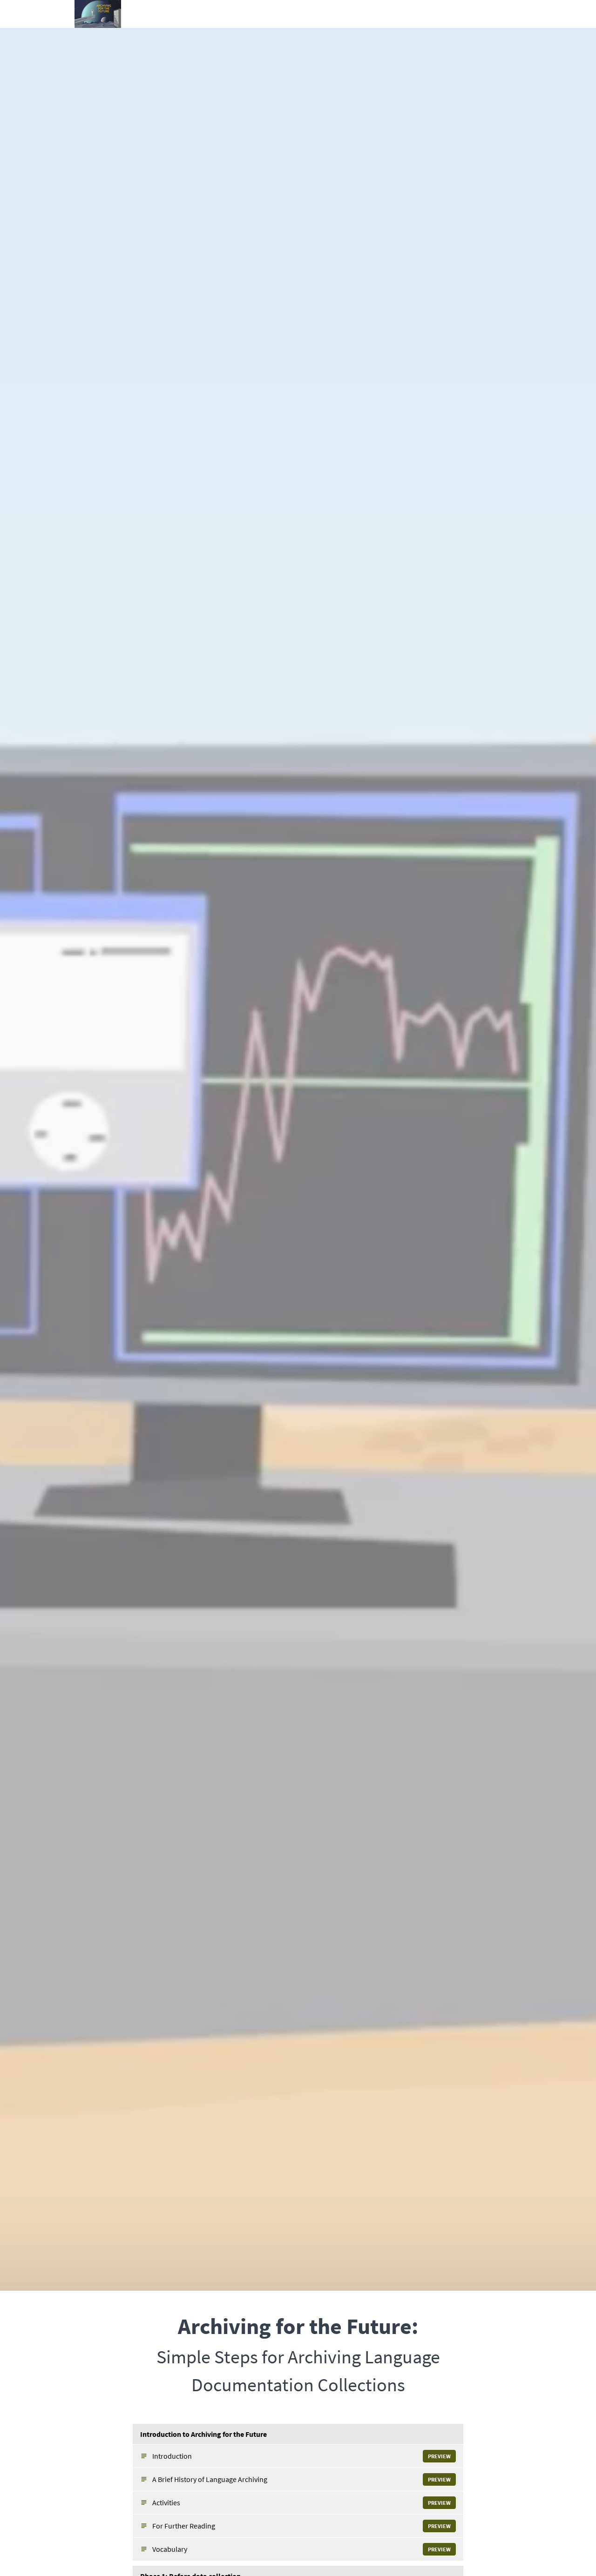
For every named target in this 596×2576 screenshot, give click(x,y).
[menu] (496, 14)
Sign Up (511, 14)
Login (485, 14)
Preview (439, 2456)
